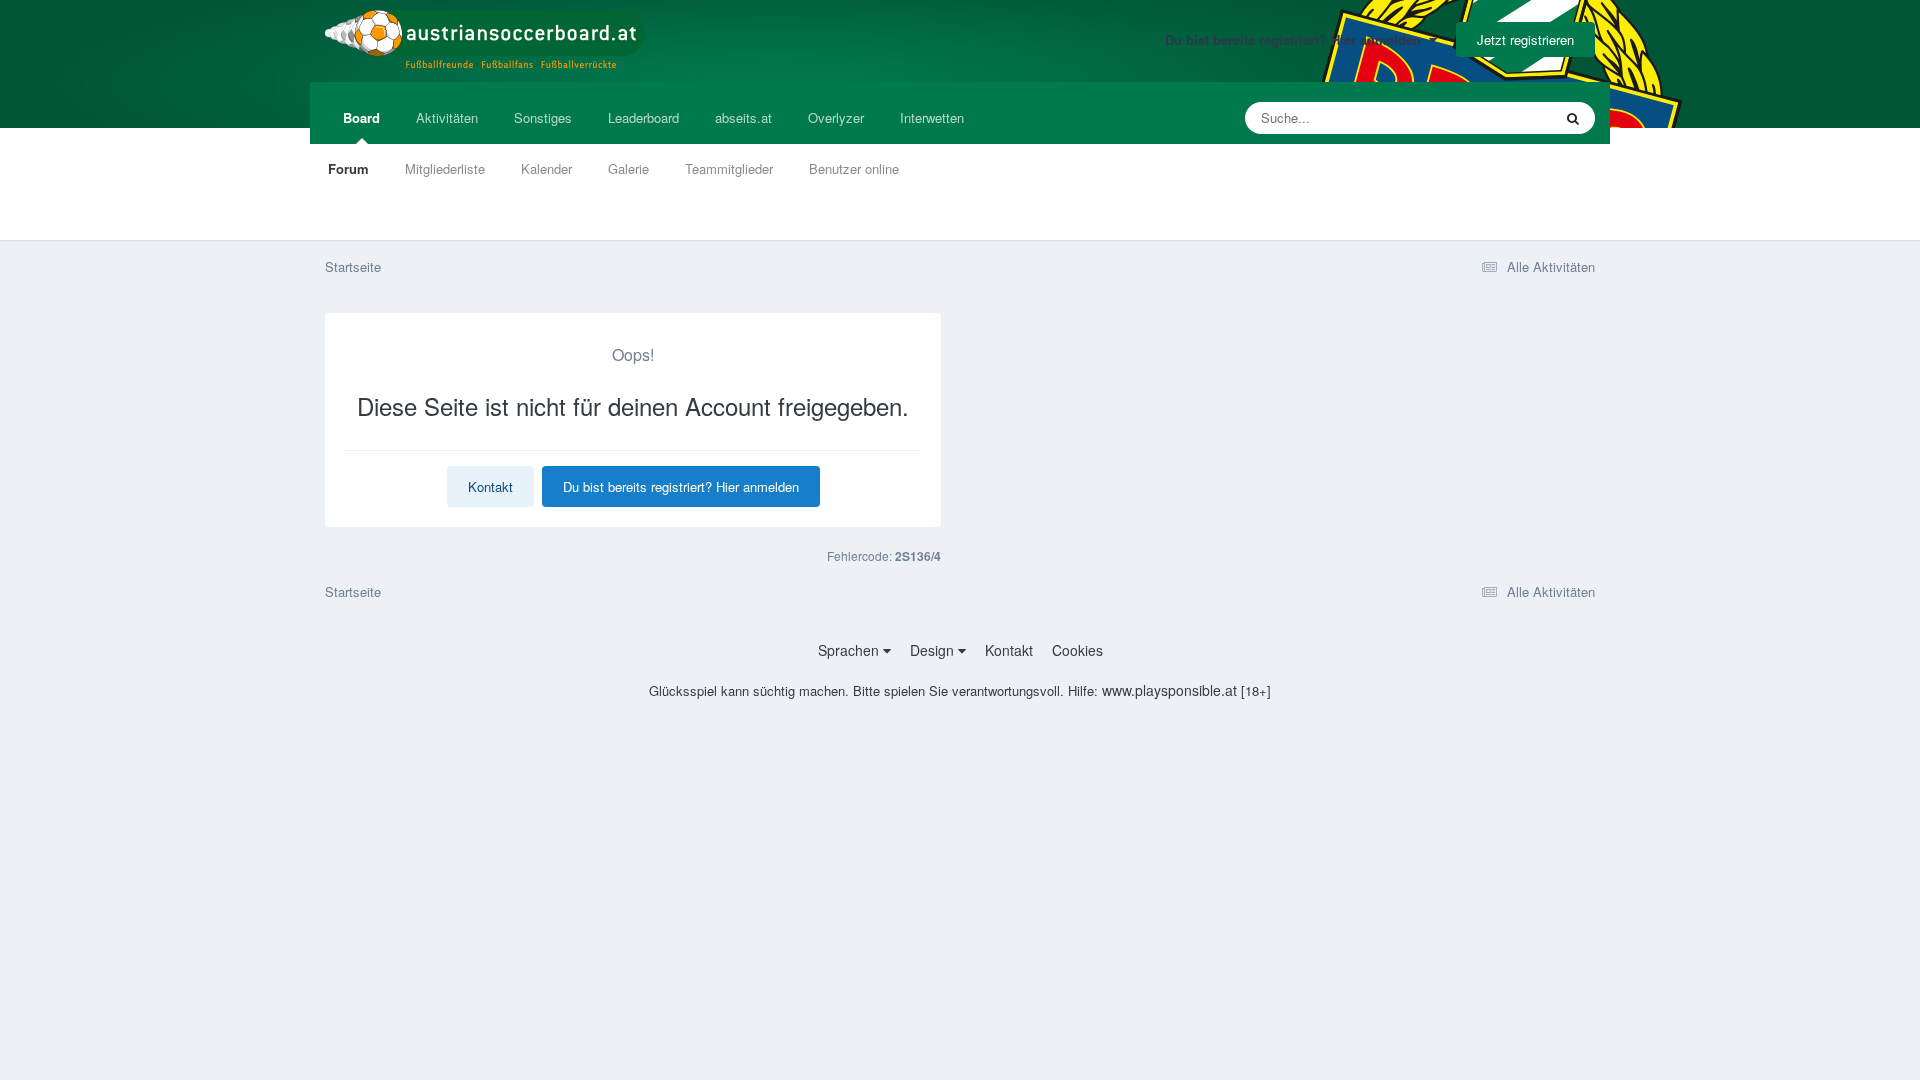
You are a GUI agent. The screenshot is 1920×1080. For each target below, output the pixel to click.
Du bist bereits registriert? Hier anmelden (1297, 39)
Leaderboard (643, 117)
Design (934, 650)
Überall (1504, 117)
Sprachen (850, 650)
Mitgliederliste (445, 168)
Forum (348, 168)
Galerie (628, 168)
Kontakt (490, 486)
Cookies (1077, 650)
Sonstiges (543, 117)
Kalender (546, 168)
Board (361, 117)
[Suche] (1573, 118)
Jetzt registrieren (1525, 39)
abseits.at (743, 117)
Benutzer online (854, 168)
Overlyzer (836, 117)
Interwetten (932, 117)
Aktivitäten (447, 117)
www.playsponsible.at (1169, 690)
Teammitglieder (729, 168)
